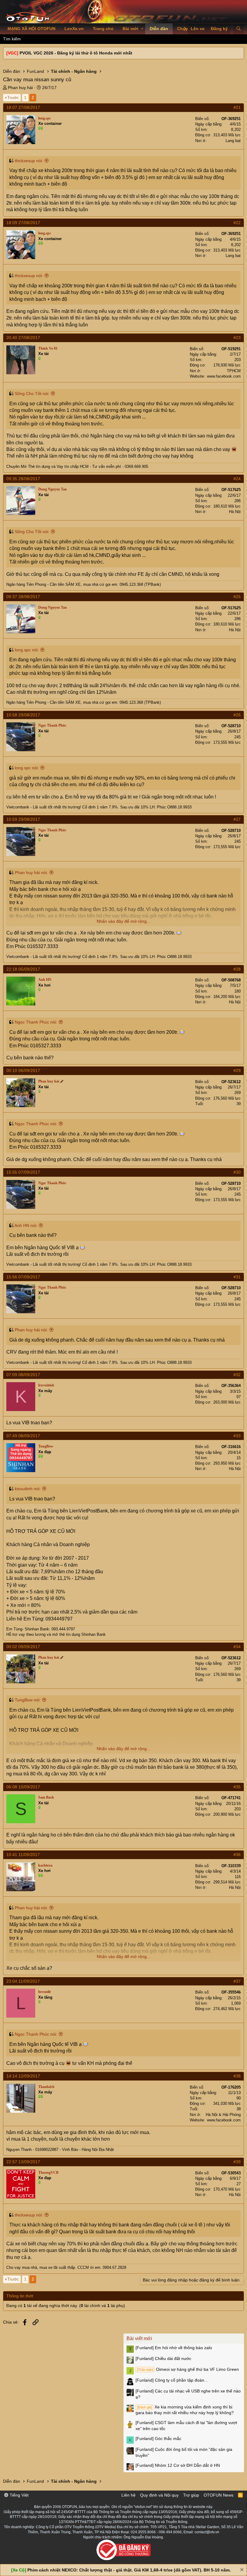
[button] (142, 29)
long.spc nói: (27, 650)
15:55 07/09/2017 (23, 1172)
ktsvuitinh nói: (28, 1489)
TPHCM (234, 371)
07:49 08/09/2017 (23, 1436)
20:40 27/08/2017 (23, 338)
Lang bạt (233, 141)
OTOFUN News (219, 2495)
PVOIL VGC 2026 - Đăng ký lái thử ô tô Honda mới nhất (76, 53)
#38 (237, 2076)
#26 (237, 715)
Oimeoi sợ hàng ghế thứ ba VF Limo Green (188, 2369)
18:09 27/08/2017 (23, 223)
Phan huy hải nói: (31, 873)
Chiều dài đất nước (163, 2358)
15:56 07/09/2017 (23, 1277)
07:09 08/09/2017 (23, 1375)
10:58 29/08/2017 (23, 715)
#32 (237, 1375)
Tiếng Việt (19, 2495)
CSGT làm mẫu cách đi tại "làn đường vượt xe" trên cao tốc (186, 2426)
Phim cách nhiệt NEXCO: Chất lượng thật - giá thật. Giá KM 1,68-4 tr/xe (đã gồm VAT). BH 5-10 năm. (129, 2570)
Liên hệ (128, 2495)
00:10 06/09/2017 (23, 1070)
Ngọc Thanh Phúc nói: (36, 1022)
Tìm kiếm (12, 39)
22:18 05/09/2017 (23, 969)
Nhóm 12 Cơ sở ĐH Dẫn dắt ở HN (178, 2465)
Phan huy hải (20, 88)
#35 (237, 1787)
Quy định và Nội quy (159, 2495)
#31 (237, 1277)
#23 (237, 338)
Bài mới (130, 29)
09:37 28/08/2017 (23, 597)
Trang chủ (103, 29)
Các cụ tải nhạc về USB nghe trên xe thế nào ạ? (188, 2394)
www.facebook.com (224, 376)
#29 (237, 1070)
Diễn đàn (159, 29)
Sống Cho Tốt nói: (32, 394)
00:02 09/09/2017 (23, 1647)
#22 (237, 223)
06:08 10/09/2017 (23, 1787)
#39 (237, 2162)
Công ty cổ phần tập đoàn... (172, 2380)
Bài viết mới (139, 2338)
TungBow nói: (28, 1700)
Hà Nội (235, 512)
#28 (237, 969)
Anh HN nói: (26, 1225)
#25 (237, 597)
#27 (237, 819)
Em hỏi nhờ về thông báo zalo (174, 2348)
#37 (237, 1981)
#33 (237, 1436)
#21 (237, 107)
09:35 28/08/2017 (23, 479)
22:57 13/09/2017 (23, 2162)
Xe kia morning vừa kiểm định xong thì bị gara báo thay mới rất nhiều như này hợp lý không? (185, 2410)
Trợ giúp (191, 2495)
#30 (237, 1172)
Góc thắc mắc (158, 2439)
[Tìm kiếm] (238, 29)
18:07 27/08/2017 (23, 107)
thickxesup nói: (29, 161)
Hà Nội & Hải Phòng (223, 2115)
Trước (13, 97)
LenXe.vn (74, 29)
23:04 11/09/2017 (23, 1981)
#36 (237, 1855)
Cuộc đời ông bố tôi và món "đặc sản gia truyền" (184, 2452)
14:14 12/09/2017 (23, 2076)
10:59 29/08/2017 (23, 819)
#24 (237, 479)
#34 (237, 1647)
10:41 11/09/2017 (23, 1855)
